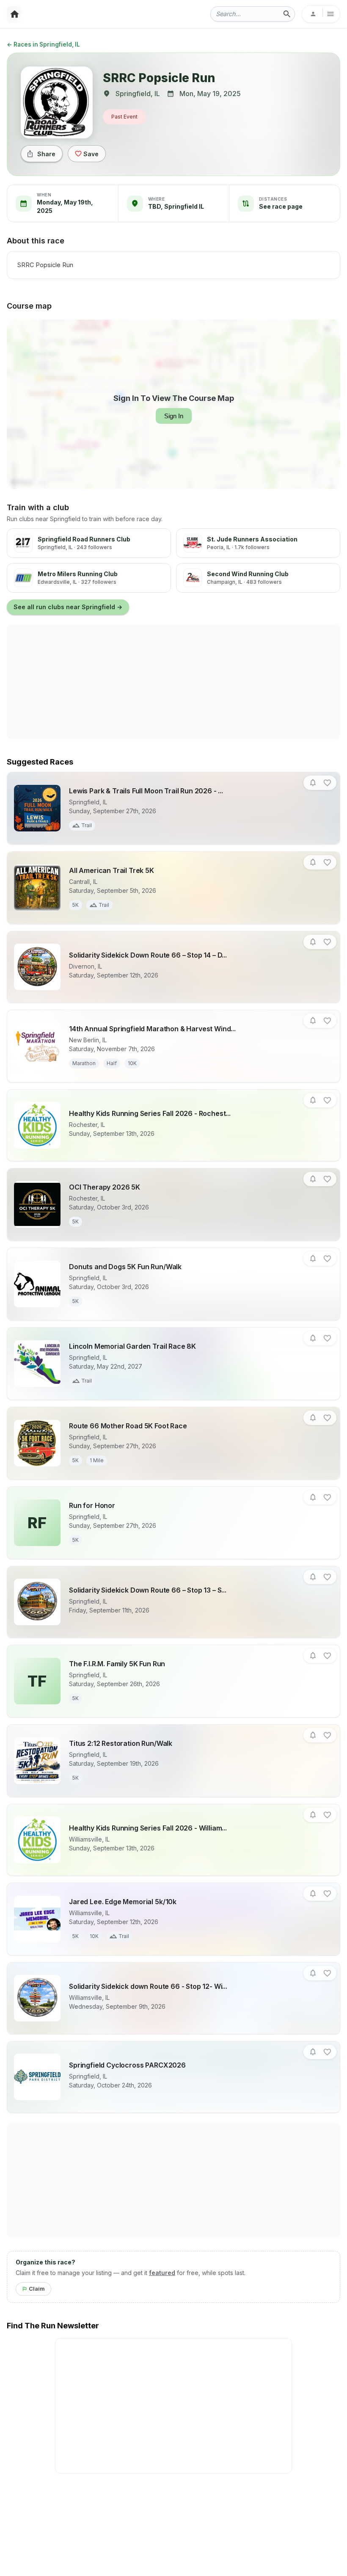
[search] (287, 14)
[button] (313, 783)
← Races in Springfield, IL (43, 44)
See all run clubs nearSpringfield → (68, 607)
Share (46, 154)
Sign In (174, 416)
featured (162, 2273)
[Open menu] (321, 14)
